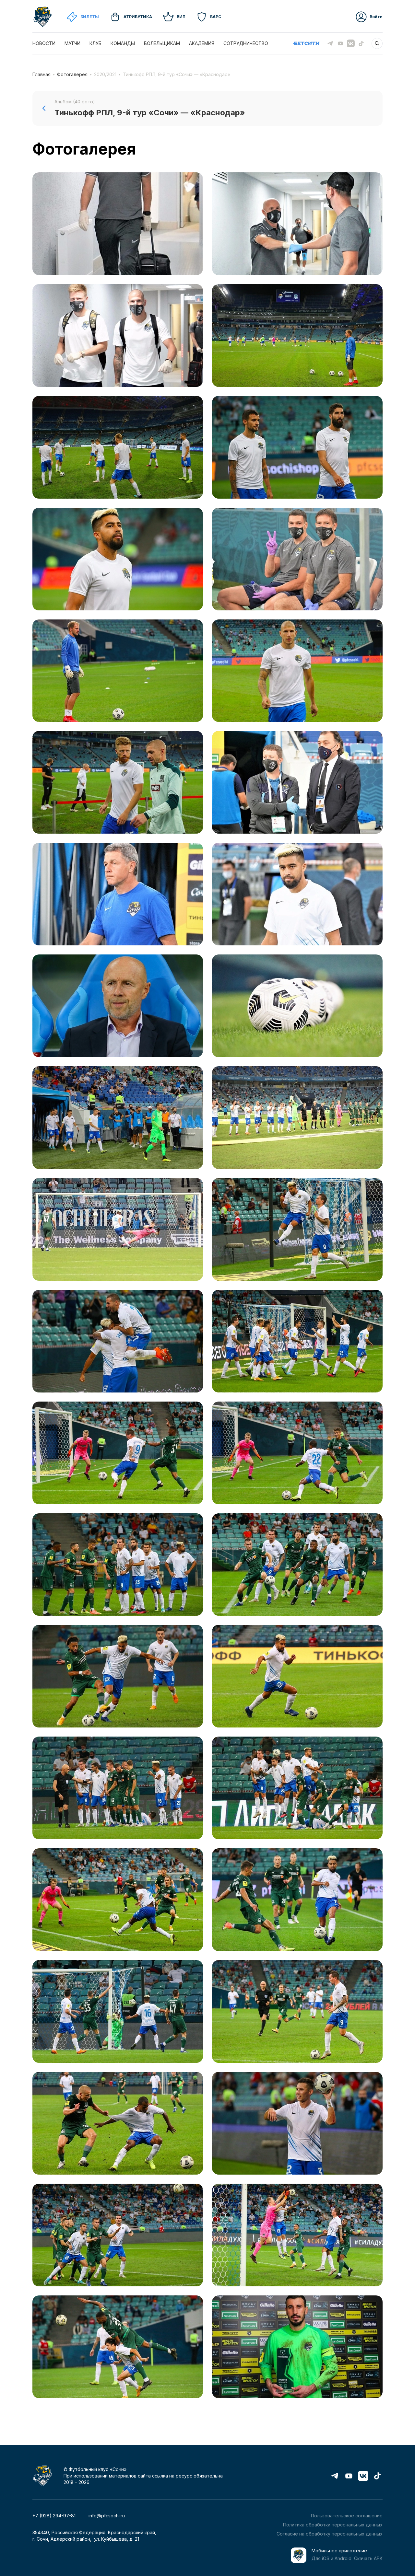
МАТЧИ (72, 43)
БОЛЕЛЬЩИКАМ (162, 43)
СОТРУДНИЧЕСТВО (246, 43)
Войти (376, 17)
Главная (41, 74)
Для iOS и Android (332, 2558)
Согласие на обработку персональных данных (330, 2534)
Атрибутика (138, 17)
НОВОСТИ (44, 43)
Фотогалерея (72, 74)
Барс (216, 17)
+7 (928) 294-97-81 (54, 2516)
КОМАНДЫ (123, 43)
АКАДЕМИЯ (202, 43)
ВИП (181, 17)
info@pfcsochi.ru (107, 2516)
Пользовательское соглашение (347, 2516)
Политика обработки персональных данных (333, 2525)
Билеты (90, 17)
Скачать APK (368, 2558)
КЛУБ (95, 43)
